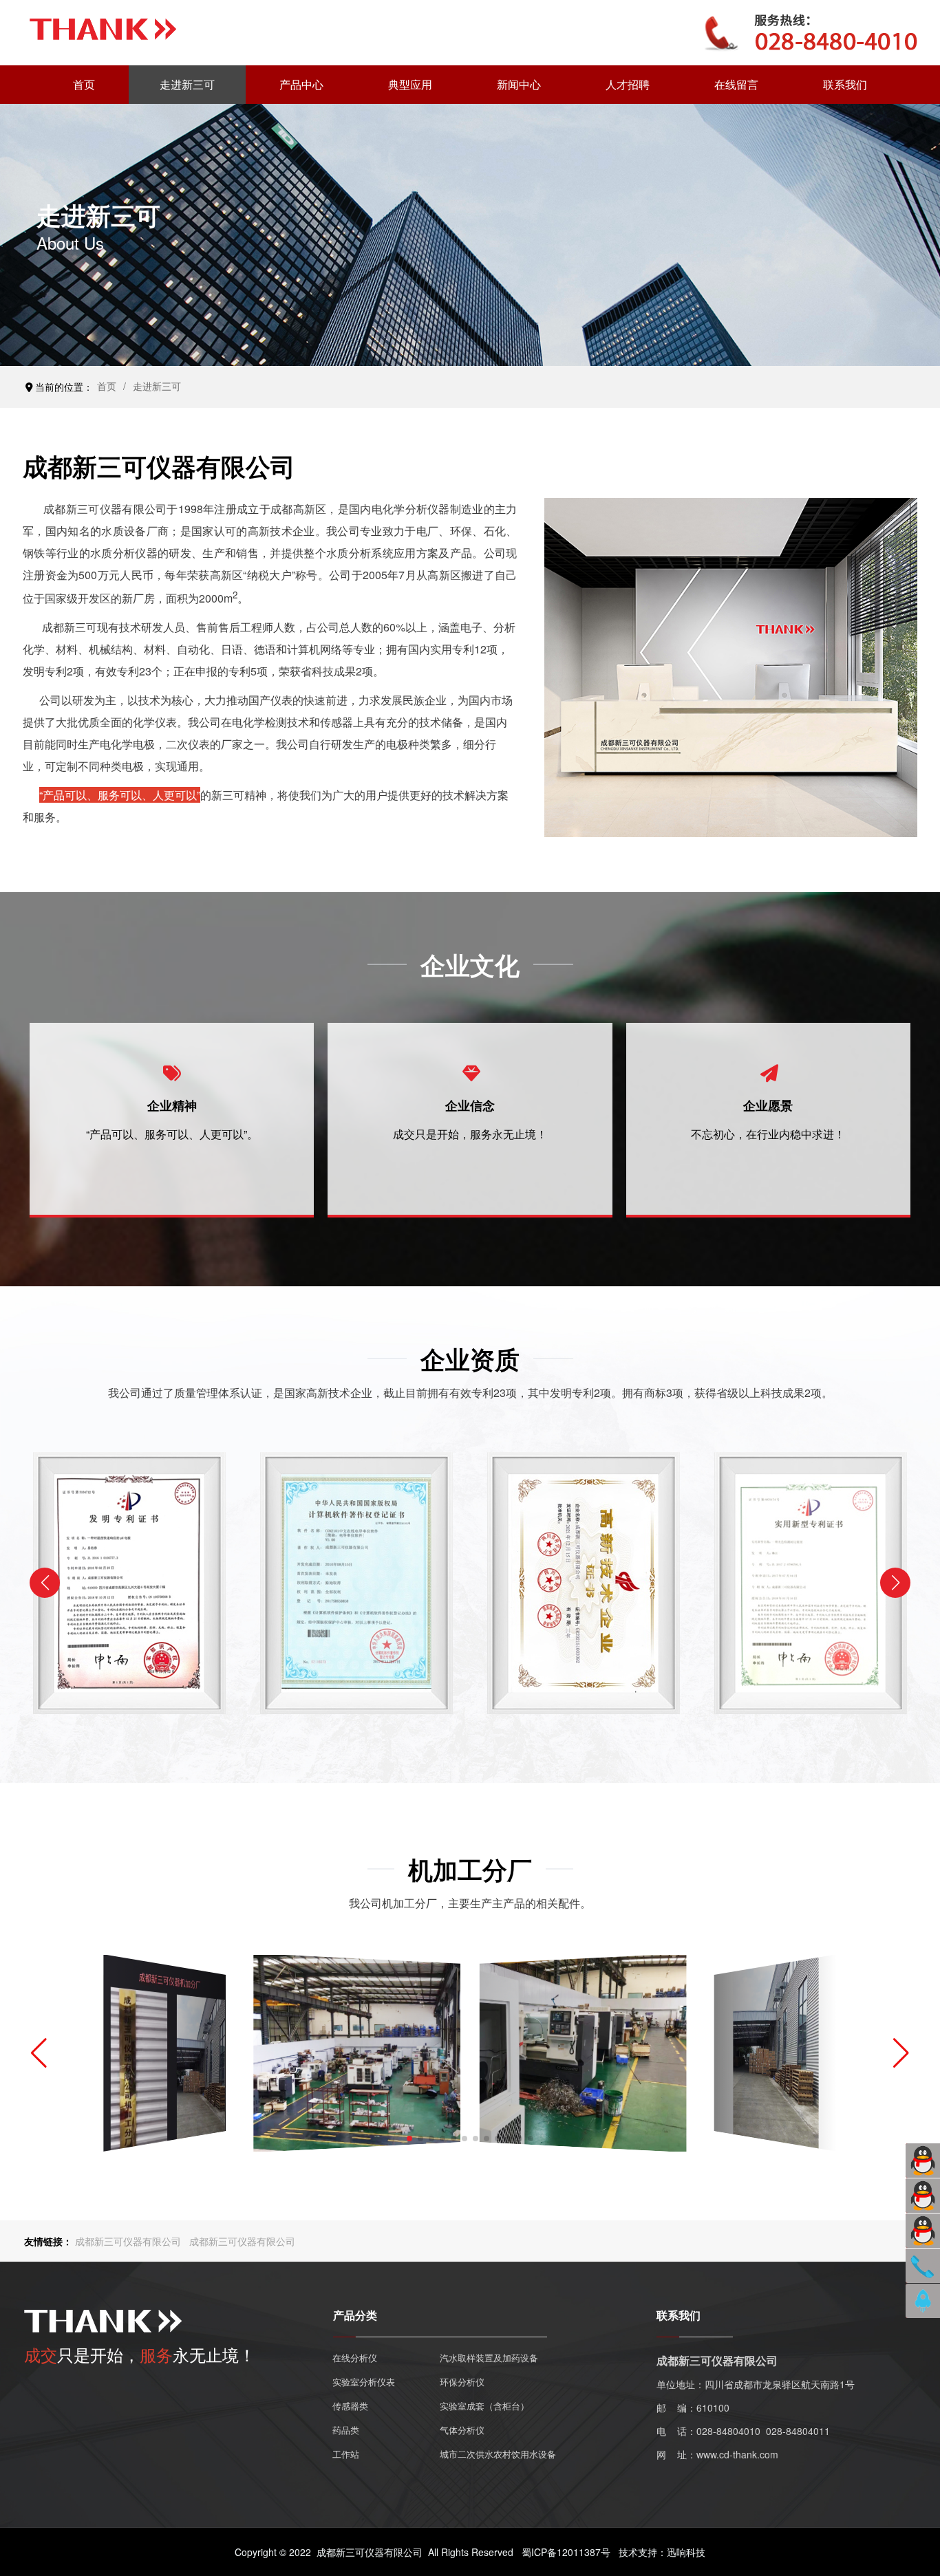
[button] (895, 1583)
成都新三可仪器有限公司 (128, 2241)
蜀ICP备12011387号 (566, 2552)
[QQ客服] (923, 2161)
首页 (107, 386)
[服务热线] (923, 2266)
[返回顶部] (923, 2301)
